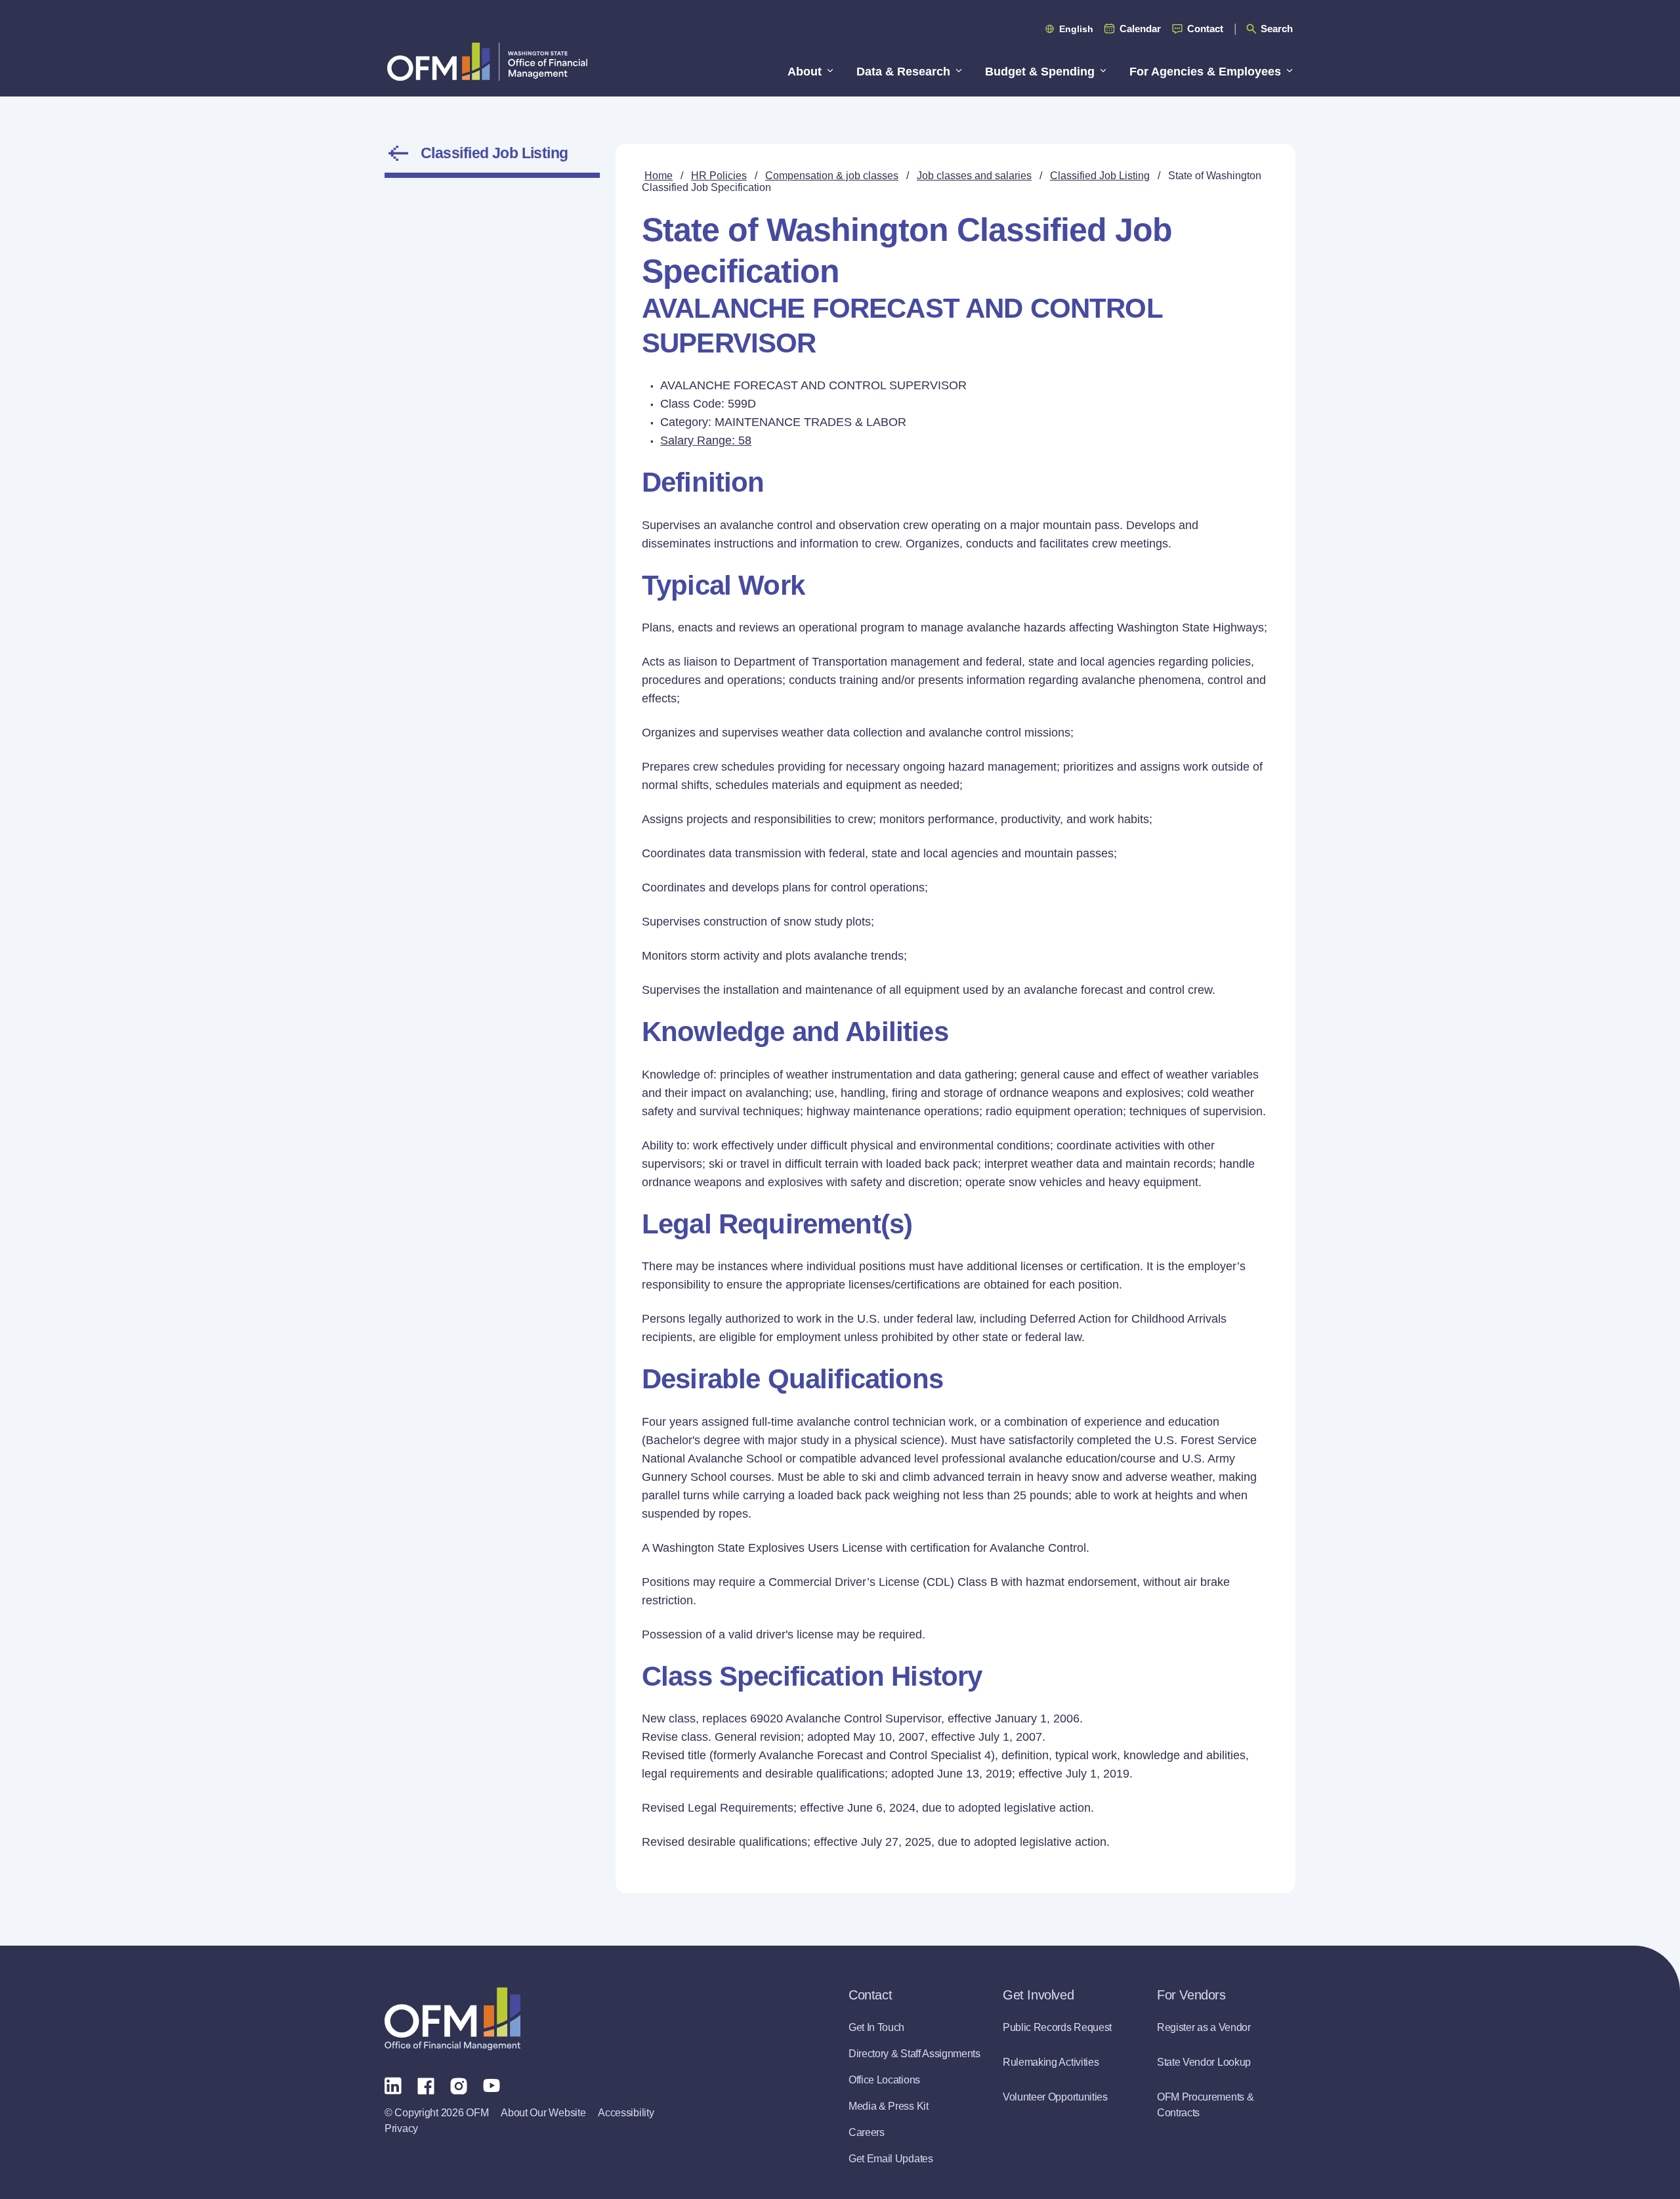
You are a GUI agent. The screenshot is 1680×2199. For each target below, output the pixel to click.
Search (1277, 29)
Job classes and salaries (974, 176)
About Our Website (543, 2113)
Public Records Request (1057, 2027)
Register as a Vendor (1204, 2027)
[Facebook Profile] (426, 2085)
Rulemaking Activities (1051, 2062)
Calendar (1140, 29)
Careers (867, 2132)
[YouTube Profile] (492, 2085)
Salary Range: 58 (706, 440)
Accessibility (626, 2113)
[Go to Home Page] (487, 61)
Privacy (401, 2128)
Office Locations (884, 2080)
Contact (1205, 29)
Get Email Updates (891, 2159)
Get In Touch (876, 2027)
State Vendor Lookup (1204, 2062)
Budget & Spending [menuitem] (1040, 72)
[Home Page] (452, 2019)
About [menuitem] (805, 72)
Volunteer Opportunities (1055, 2097)
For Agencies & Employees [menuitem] (1205, 72)
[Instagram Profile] (459, 2085)
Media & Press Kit (889, 2106)
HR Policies (719, 176)
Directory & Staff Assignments (914, 2054)
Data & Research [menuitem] (903, 72)
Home (659, 176)
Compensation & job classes (832, 176)
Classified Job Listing (494, 153)
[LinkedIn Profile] (393, 2085)
